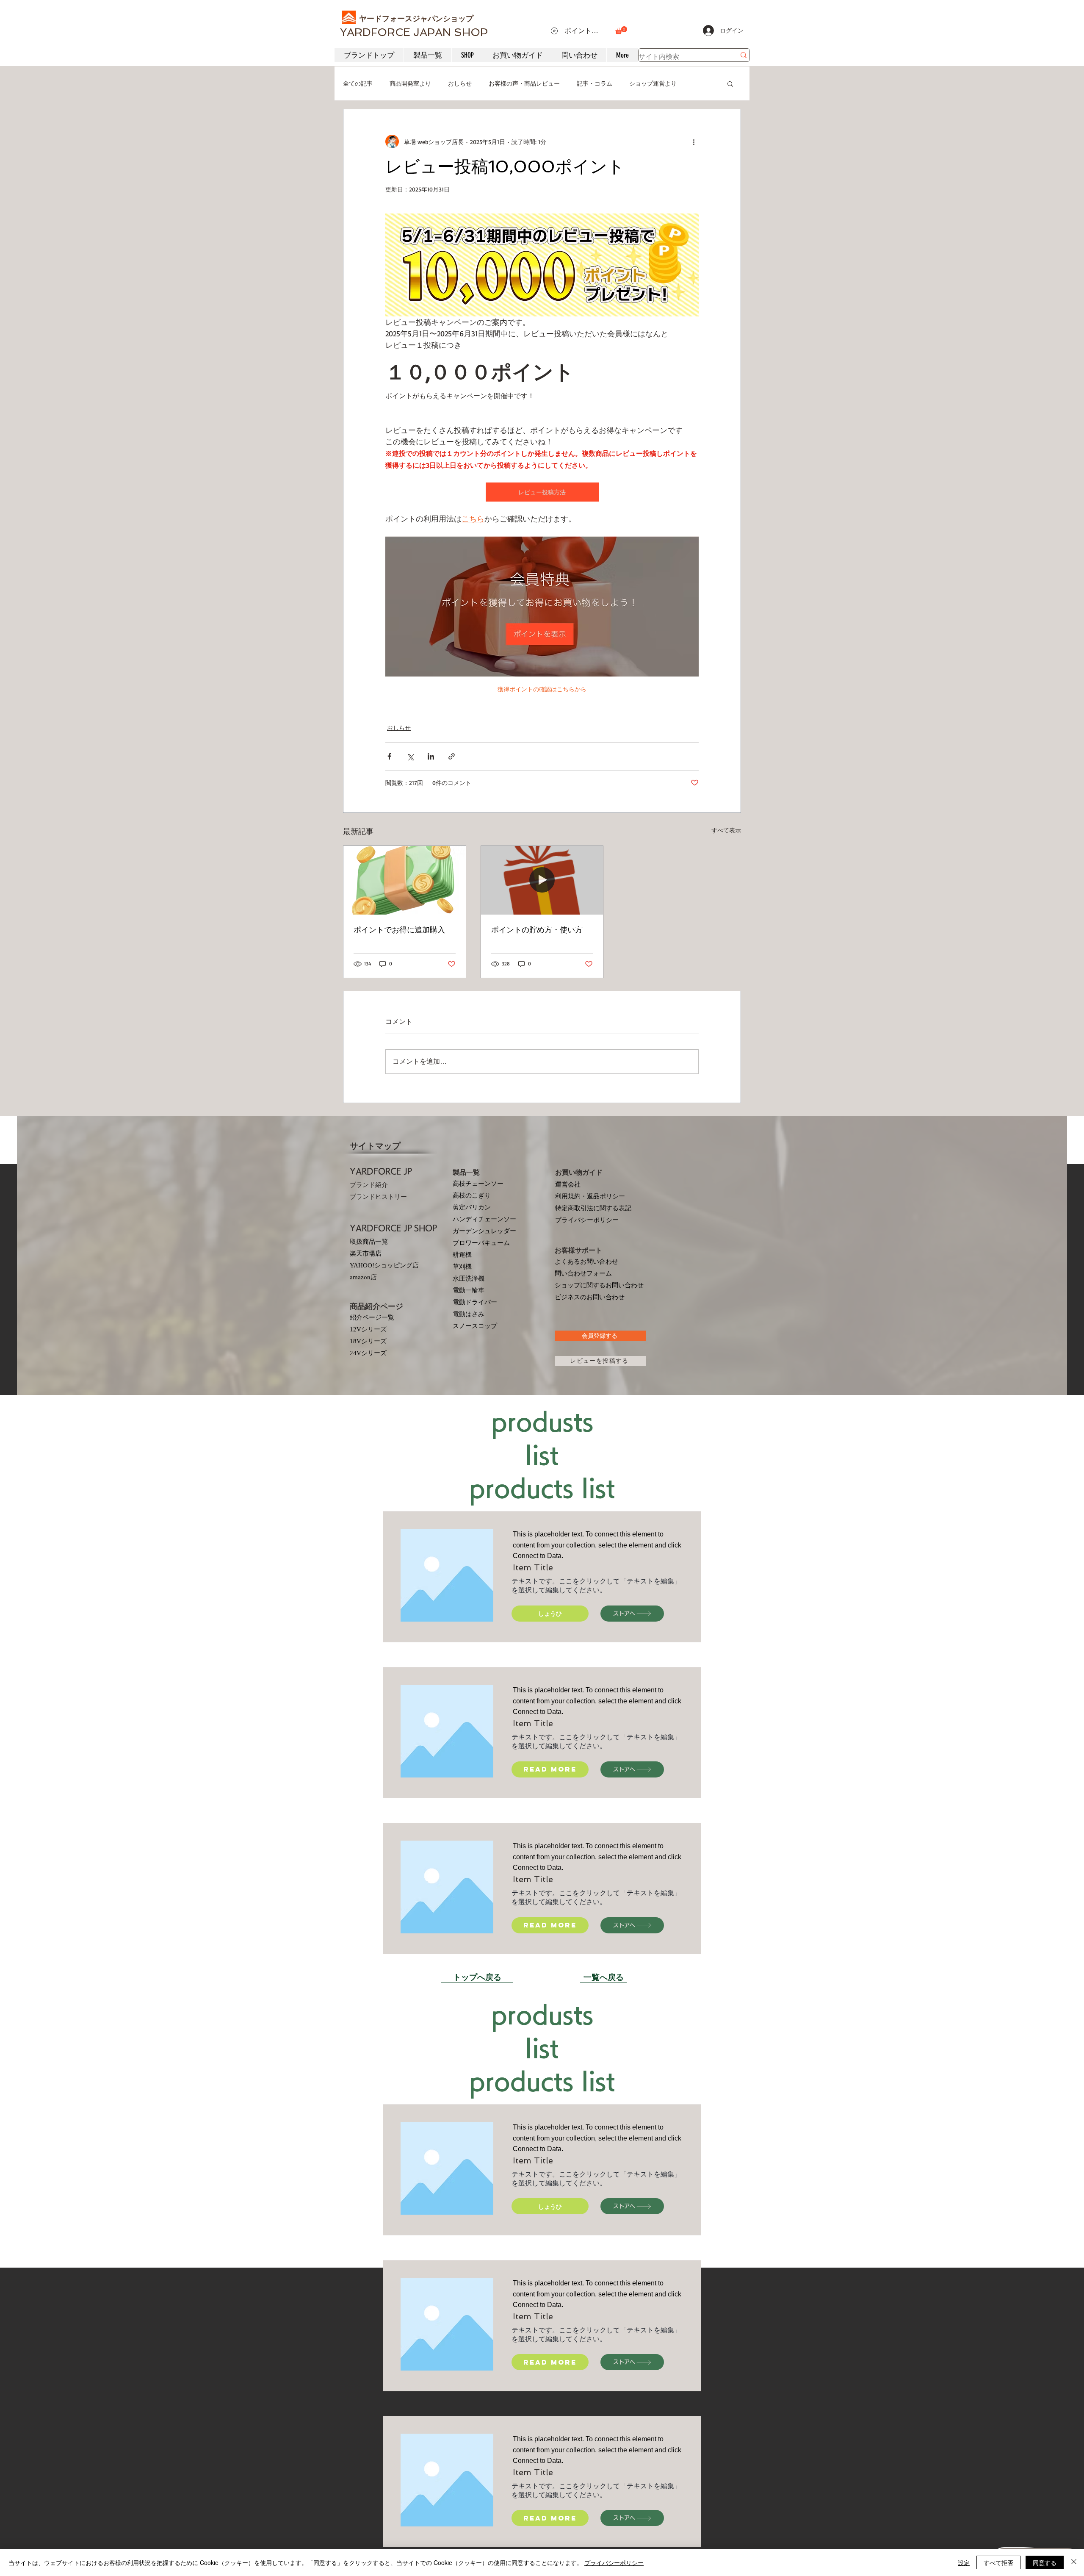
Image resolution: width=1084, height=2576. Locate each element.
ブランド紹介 (369, 1185)
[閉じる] (1074, 2562)
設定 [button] (964, 2562)
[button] (621, 30)
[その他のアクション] (694, 141)
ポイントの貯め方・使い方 (537, 930)
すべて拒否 (998, 2562)
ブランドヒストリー (378, 1197)
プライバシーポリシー (587, 1220)
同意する (1045, 2562)
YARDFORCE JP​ (381, 1171)
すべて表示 (726, 830)
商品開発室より (410, 83)
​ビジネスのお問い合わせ (590, 1297)
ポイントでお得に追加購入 (399, 930)
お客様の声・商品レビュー (524, 83)
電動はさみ (469, 1314)
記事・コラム (595, 83)
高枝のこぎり (472, 1195)
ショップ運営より (653, 83)
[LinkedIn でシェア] (431, 756)
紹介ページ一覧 (372, 1317)
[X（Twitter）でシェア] (410, 756)
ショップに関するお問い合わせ (599, 1285)
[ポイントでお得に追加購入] (405, 880)
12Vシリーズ (368, 1329)
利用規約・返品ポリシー (590, 1196)
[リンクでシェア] (452, 756)
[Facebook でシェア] (389, 756)
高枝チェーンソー (478, 1184)
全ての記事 (358, 83)
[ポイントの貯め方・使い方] (542, 880)
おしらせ (460, 83)
